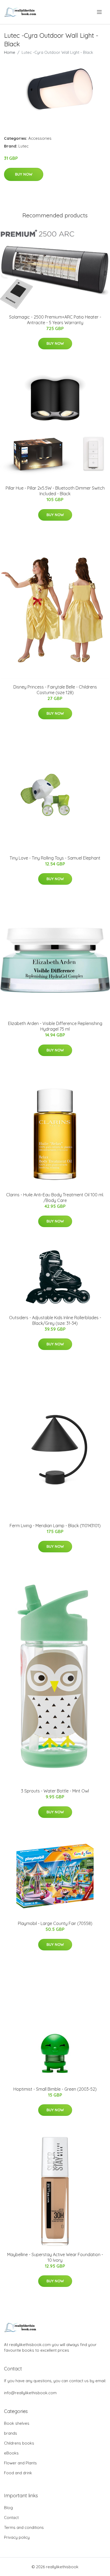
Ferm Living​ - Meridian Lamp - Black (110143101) (55, 1526)
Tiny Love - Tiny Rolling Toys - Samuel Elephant (55, 858)
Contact (11, 2518)
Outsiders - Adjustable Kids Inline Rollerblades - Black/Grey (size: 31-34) (55, 1320)
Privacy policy (17, 2537)
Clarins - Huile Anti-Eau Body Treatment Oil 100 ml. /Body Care (55, 1198)
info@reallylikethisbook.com (30, 2393)
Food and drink (18, 2473)
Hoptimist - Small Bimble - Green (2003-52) (55, 2089)
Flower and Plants (20, 2463)
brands (11, 2433)
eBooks (11, 2453)
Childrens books (19, 2443)
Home (10, 52)
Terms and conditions (24, 2527)
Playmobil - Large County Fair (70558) (55, 1923)
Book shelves (17, 2423)
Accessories (40, 138)
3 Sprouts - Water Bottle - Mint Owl (55, 1791)
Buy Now (24, 174)
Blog (8, 2508)
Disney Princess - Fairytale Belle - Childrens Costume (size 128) (55, 690)
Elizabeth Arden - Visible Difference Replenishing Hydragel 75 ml (55, 1026)
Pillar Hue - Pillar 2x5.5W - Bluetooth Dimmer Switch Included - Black (55, 491)
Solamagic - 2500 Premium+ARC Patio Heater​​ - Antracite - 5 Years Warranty (55, 320)
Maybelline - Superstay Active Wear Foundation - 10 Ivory (55, 2257)
